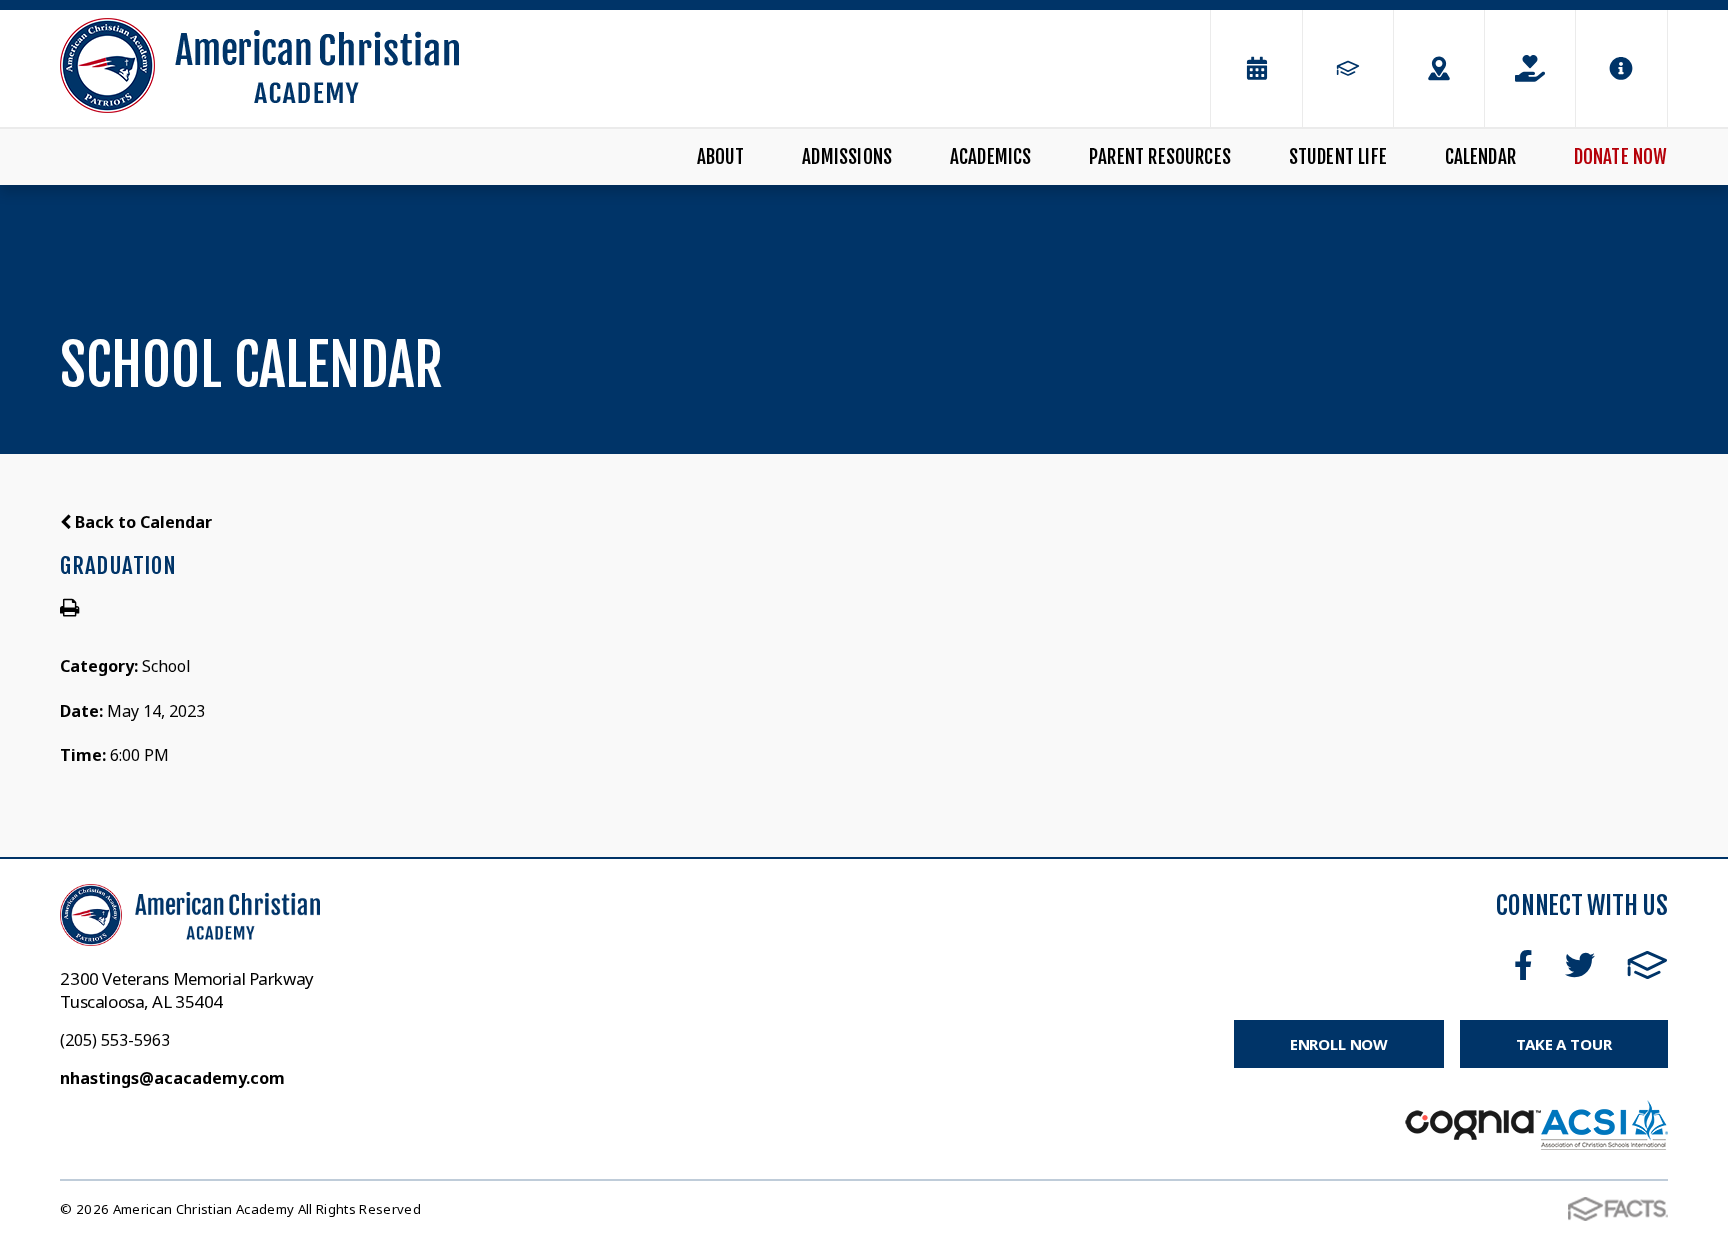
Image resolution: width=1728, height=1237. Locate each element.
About (721, 157)
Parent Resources (1160, 157)
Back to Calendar (141, 522)
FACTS (1647, 965)
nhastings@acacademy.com (172, 1078)
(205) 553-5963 (115, 1040)
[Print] (69, 609)
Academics (991, 157)
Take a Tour (1563, 1044)
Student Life (1338, 157)
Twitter (1580, 965)
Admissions (847, 157)
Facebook (1523, 965)
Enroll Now (1339, 1044)
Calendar (1481, 157)
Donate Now (1621, 157)
